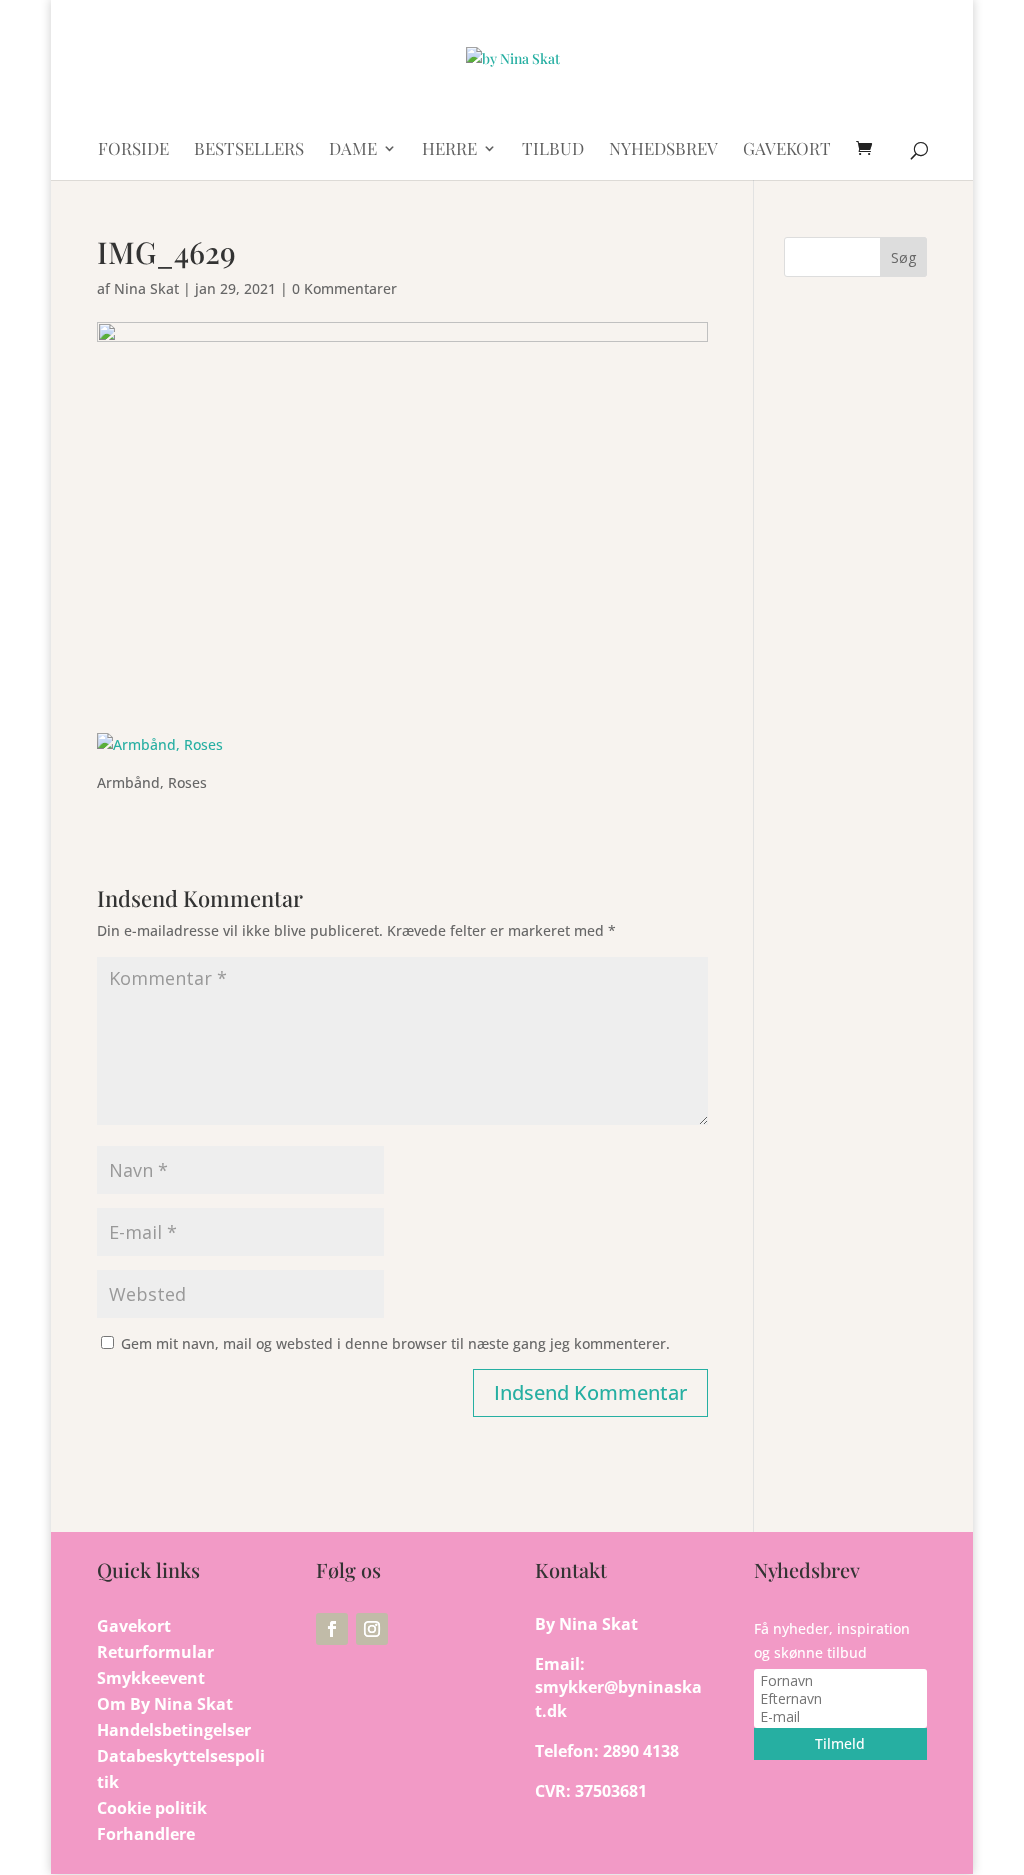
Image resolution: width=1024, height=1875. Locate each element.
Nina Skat (146, 288)
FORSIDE (133, 150)
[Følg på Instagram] (372, 1629)
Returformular (155, 1652)
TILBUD (553, 150)
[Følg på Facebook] (332, 1629)
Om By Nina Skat (165, 1704)
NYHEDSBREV (663, 150)
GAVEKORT (787, 150)
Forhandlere (146, 1834)
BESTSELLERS (249, 150)
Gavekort (134, 1626)
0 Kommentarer (344, 288)
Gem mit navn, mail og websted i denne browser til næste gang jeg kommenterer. (395, 1343)
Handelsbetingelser (174, 1730)
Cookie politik (152, 1808)
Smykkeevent (151, 1678)
